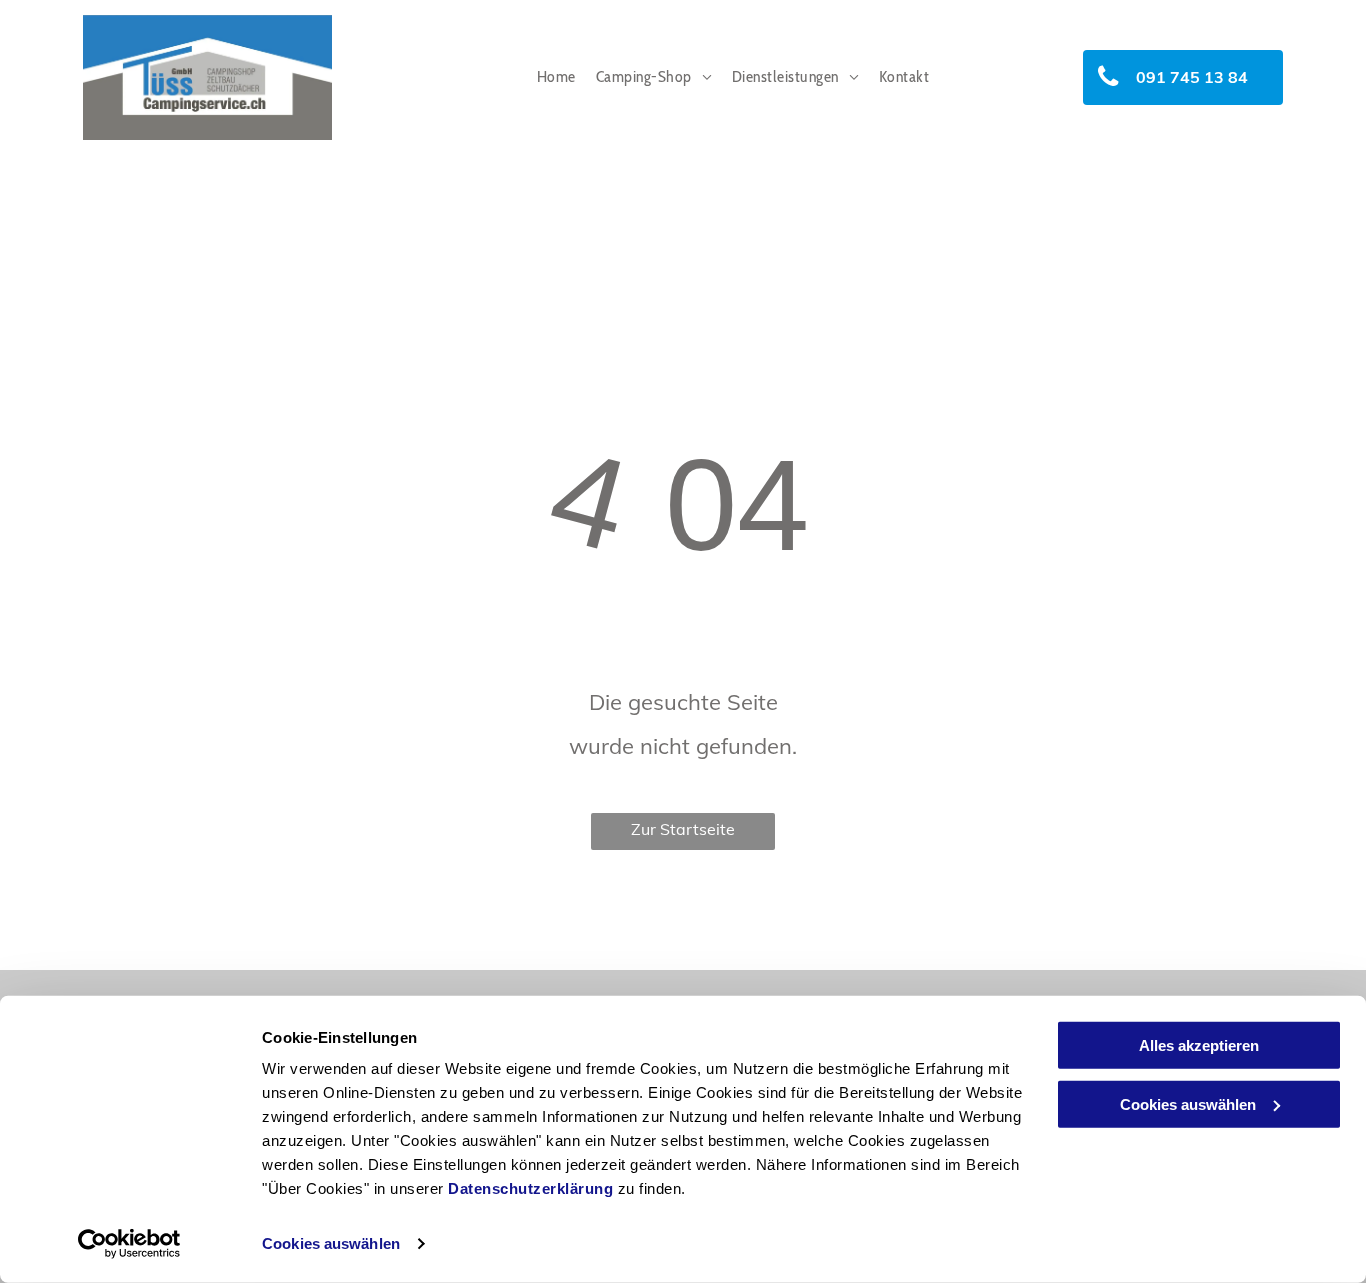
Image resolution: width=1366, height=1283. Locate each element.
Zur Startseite (683, 829)
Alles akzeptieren (1199, 1045)
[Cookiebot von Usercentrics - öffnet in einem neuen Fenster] (129, 1244)
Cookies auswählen (331, 1243)
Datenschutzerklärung (530, 1188)
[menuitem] (556, 77)
